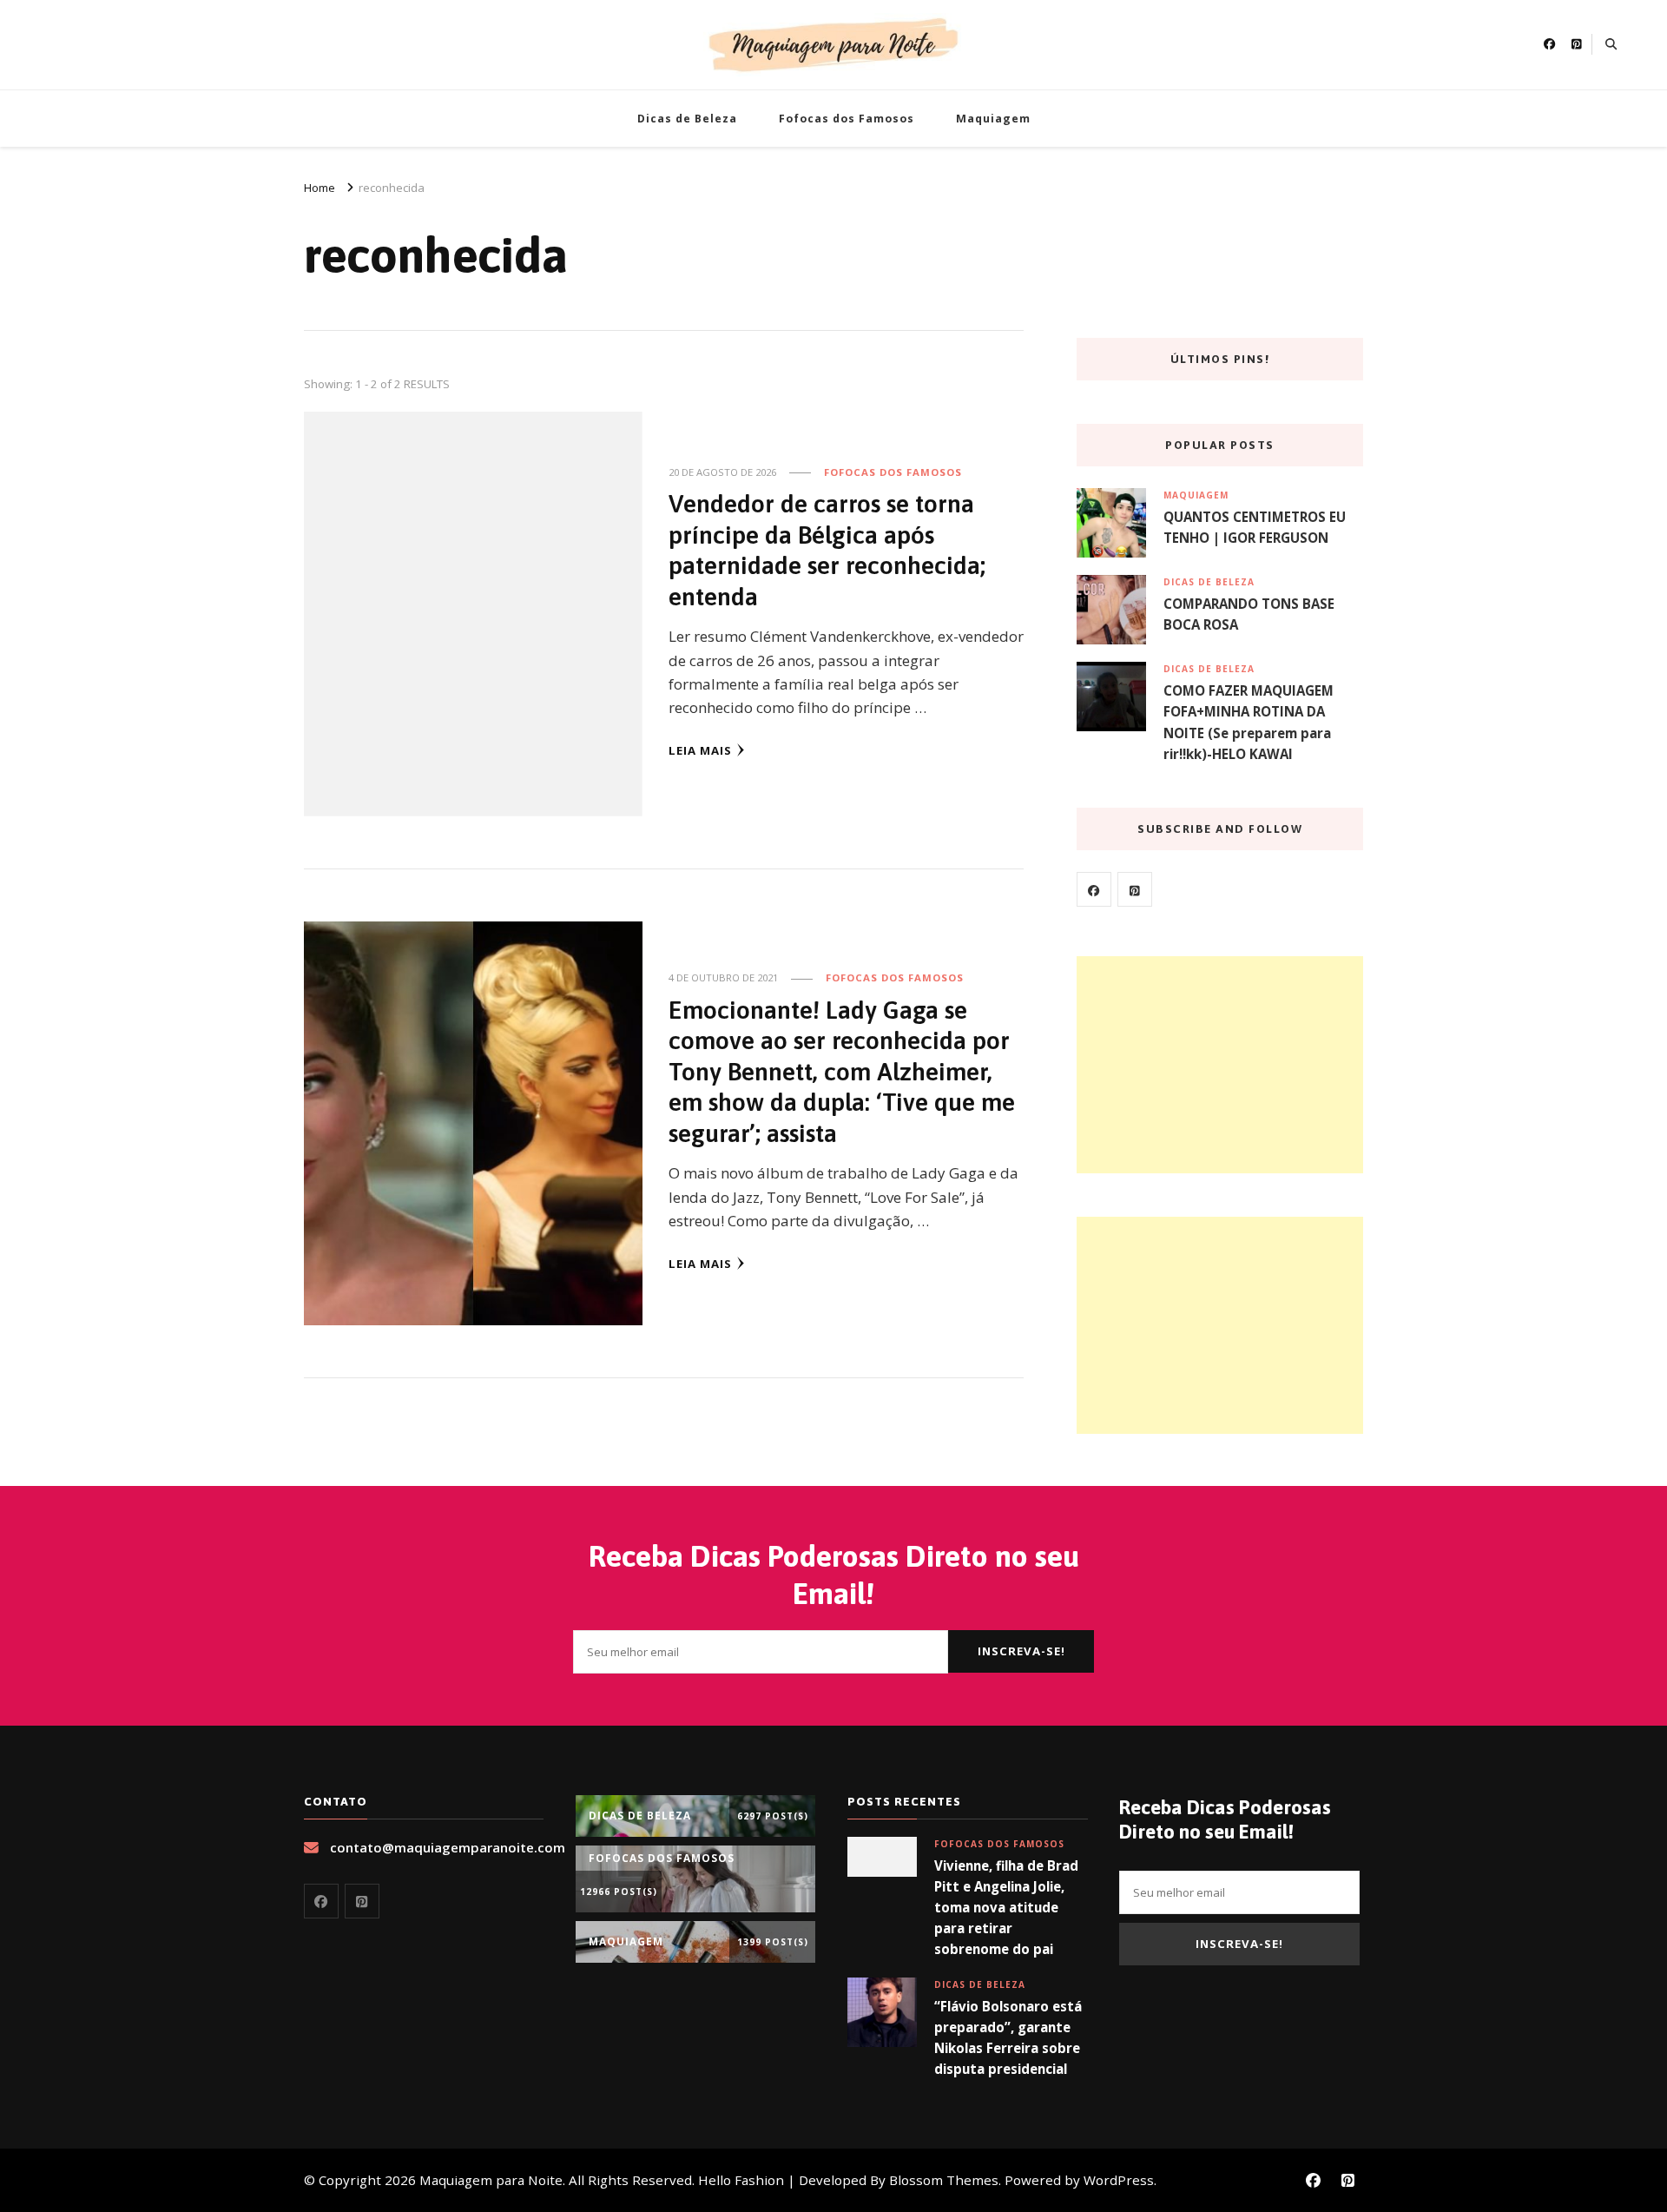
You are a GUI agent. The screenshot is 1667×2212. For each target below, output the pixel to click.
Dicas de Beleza (687, 119)
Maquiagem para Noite (491, 2180)
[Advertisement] (1220, 1065)
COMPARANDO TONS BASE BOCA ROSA (1249, 614)
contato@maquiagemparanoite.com (448, 1847)
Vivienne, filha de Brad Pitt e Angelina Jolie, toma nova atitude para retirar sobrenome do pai (1006, 1908)
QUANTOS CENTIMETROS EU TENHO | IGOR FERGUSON (1255, 527)
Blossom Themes (944, 2180)
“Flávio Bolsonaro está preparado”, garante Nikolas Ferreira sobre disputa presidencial (1008, 2038)
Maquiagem (993, 119)
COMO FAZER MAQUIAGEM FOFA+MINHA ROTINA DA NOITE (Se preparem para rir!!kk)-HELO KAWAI (1249, 722)
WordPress (1119, 2180)
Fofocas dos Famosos (847, 119)
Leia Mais (700, 750)
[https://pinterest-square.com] (1135, 889)
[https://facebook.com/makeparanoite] (1094, 889)
